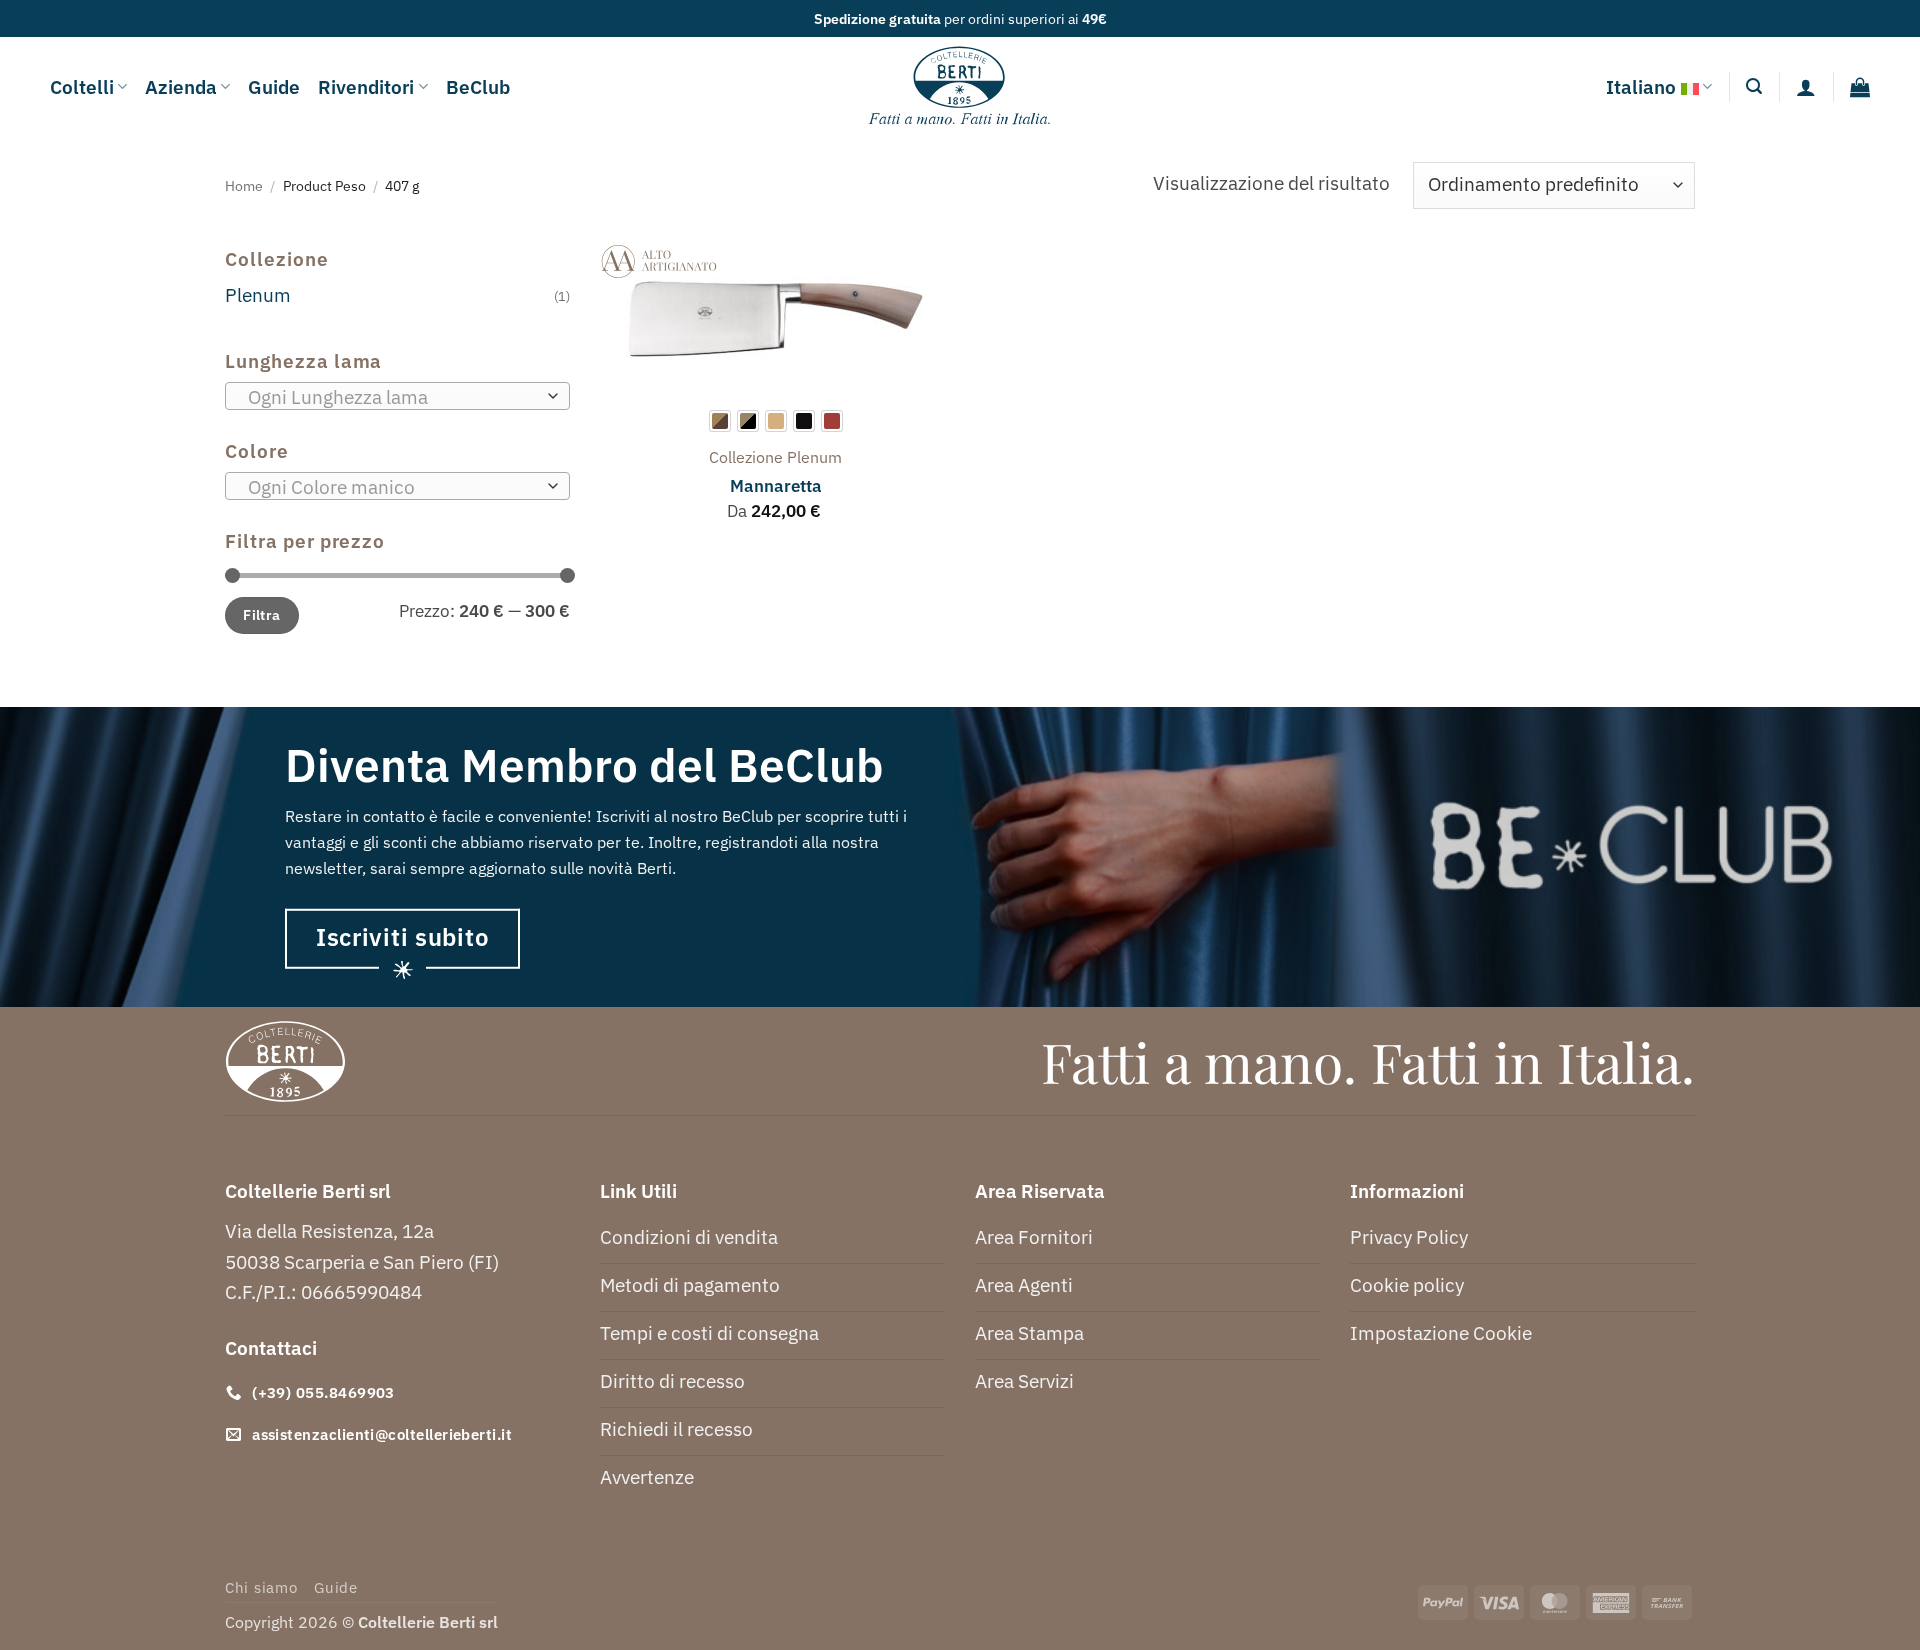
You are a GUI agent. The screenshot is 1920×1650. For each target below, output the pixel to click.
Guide (274, 86)
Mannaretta (776, 486)
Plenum (258, 294)
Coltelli (82, 86)
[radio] (720, 421)
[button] (1754, 86)
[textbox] (391, 397)
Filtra (262, 614)
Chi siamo (261, 1587)
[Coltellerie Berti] (960, 87)
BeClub (478, 86)
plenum (814, 457)
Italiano (1641, 86)
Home (244, 185)
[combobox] (397, 396)
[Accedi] (1806, 87)
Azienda (181, 86)
